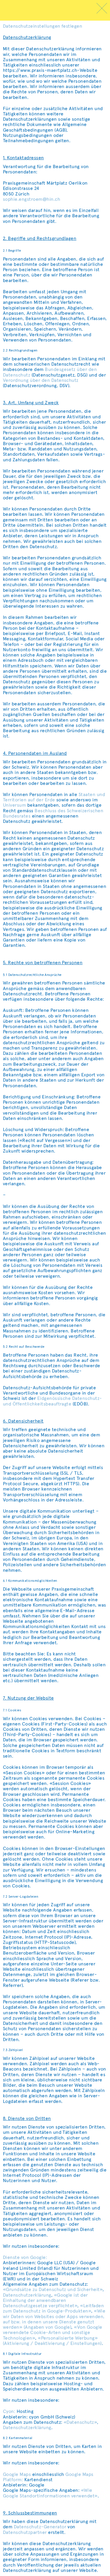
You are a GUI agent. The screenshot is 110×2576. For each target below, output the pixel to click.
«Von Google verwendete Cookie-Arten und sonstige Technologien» (53, 2333)
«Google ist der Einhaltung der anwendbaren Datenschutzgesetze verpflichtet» (45, 2300)
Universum (14, 805)
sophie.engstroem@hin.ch (32, 199)
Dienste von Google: (25, 2257)
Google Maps (17, 2474)
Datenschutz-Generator (40, 2527)
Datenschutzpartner (25, 2532)
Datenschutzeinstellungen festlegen (43, 26)
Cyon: (9, 2411)
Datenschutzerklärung (27, 2295)
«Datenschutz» (80, 2422)
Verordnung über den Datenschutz (41, 380)
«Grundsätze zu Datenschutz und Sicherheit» (53, 2290)
